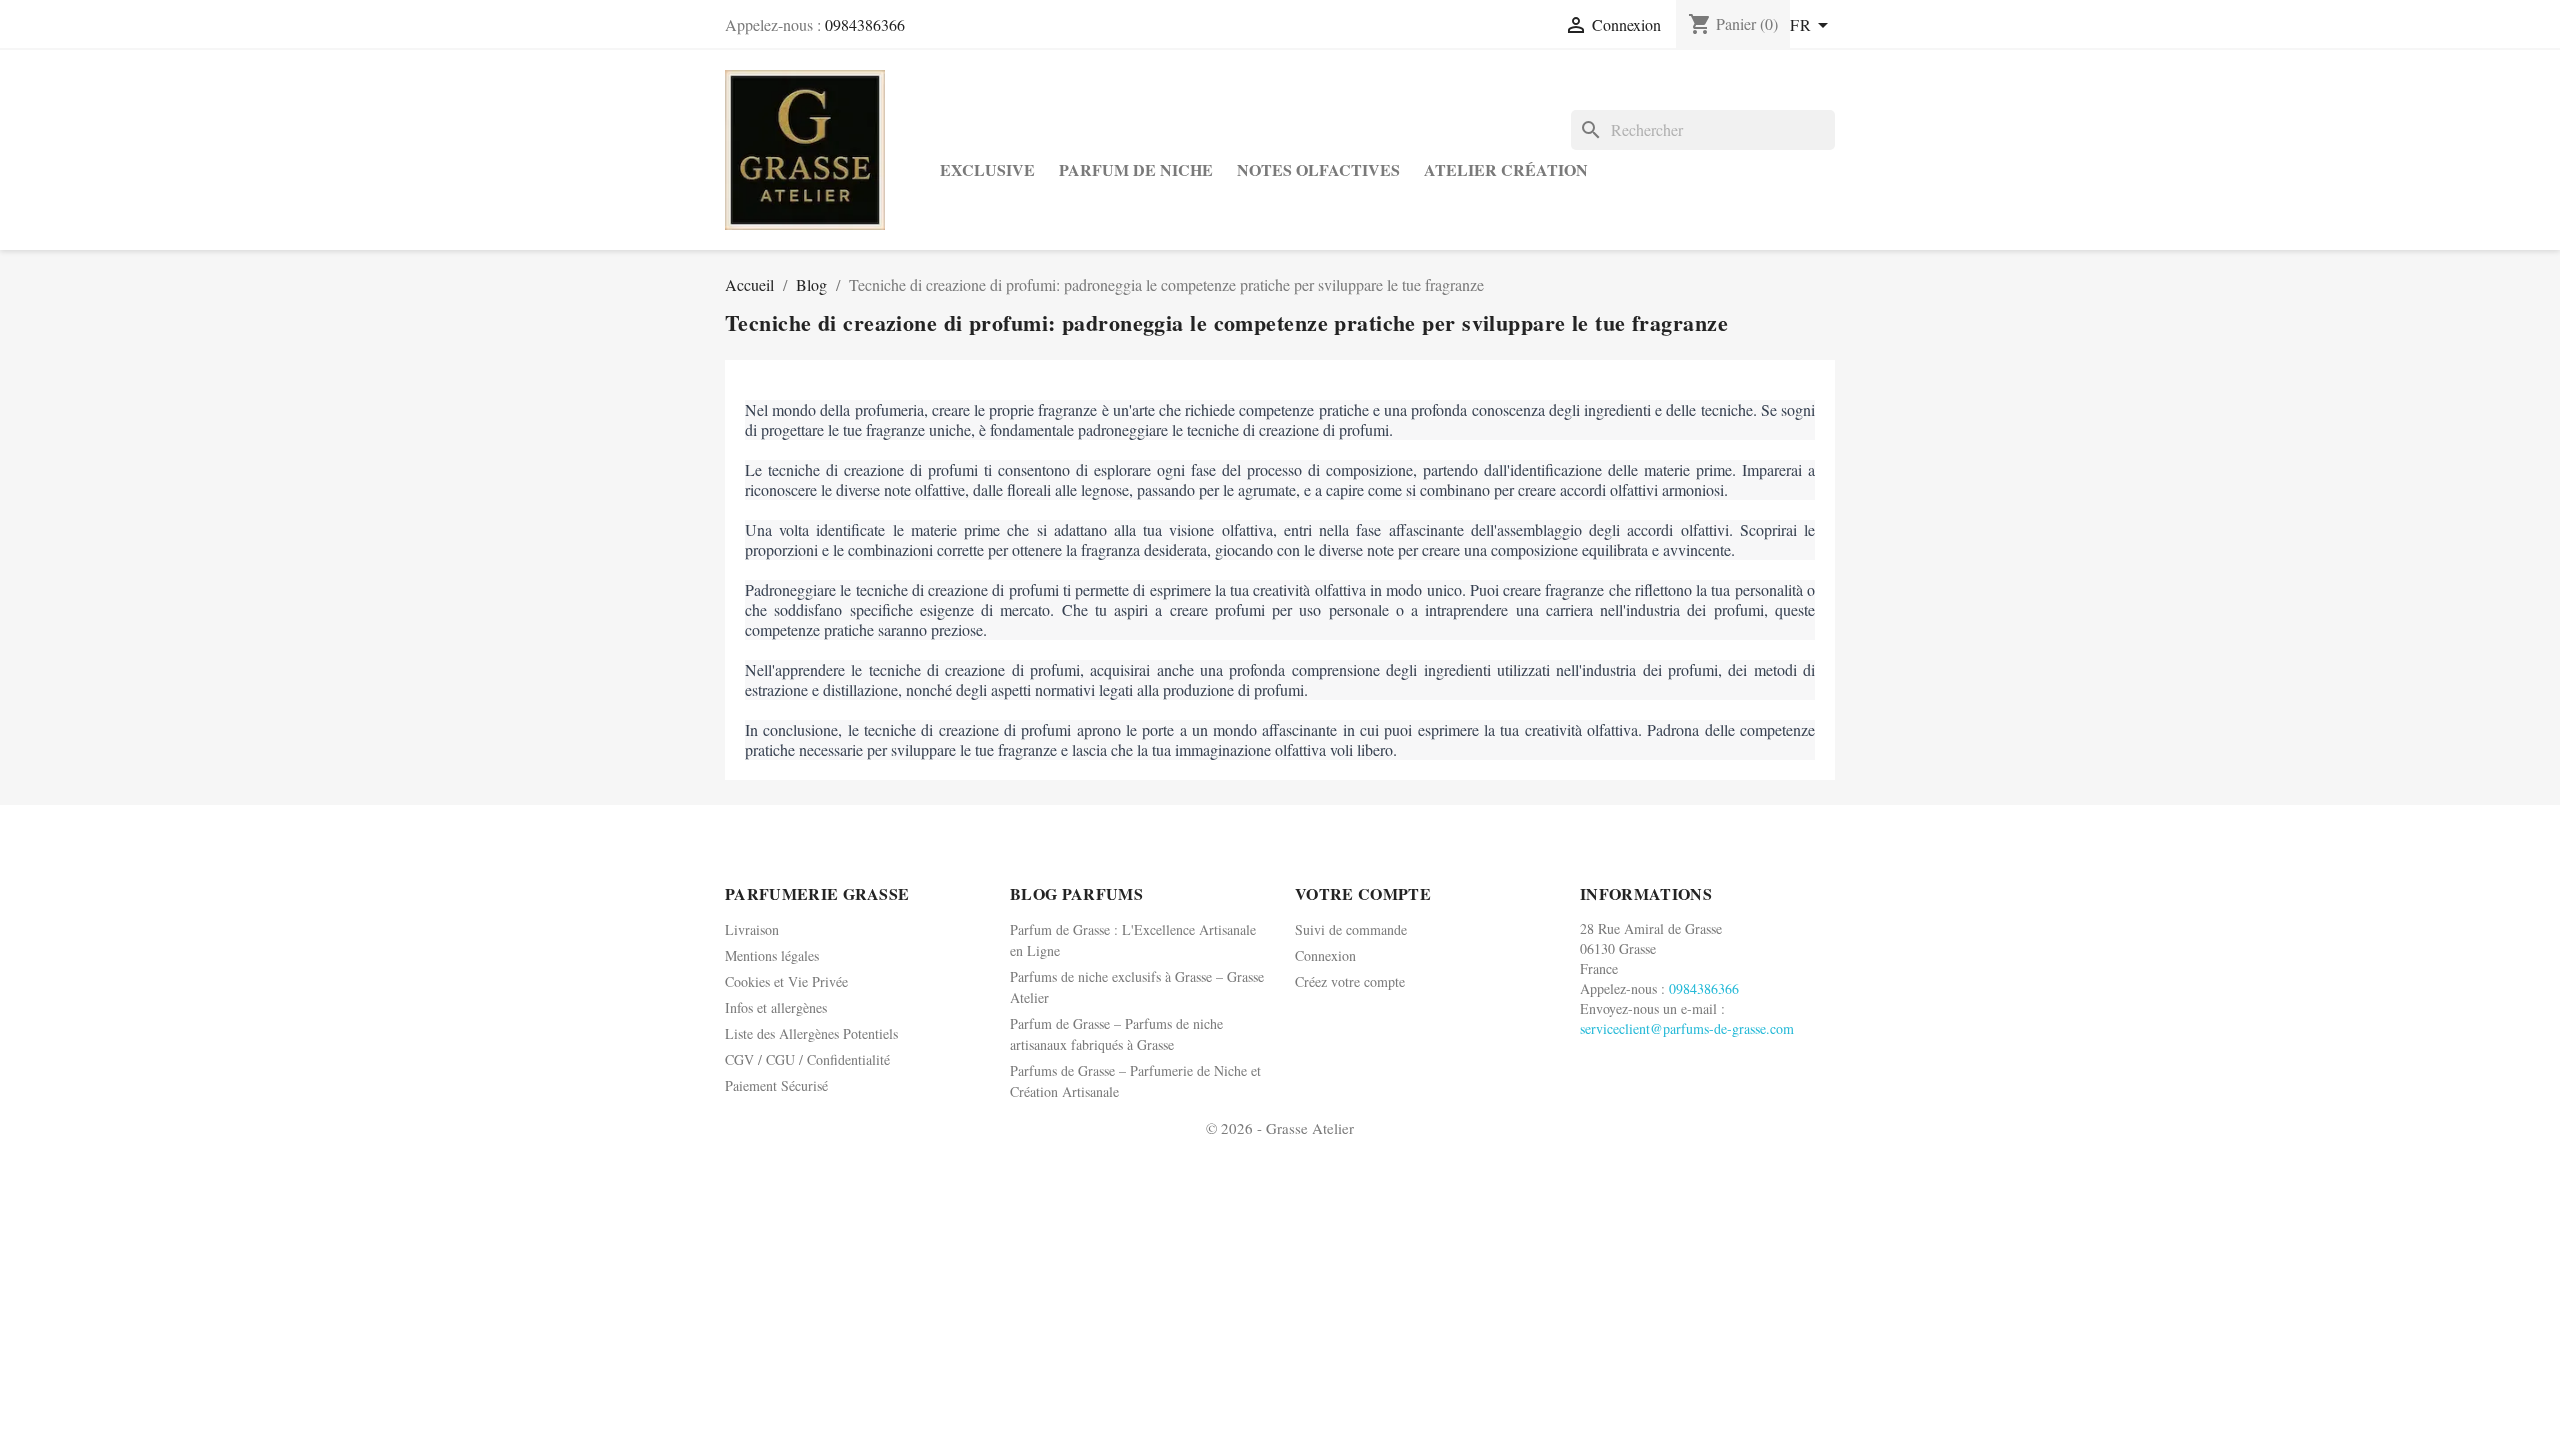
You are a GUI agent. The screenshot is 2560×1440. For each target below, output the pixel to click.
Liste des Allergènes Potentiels (811, 1033)
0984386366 (865, 24)
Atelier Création (1506, 169)
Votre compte (1363, 893)
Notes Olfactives (1318, 169)
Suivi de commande (1351, 929)
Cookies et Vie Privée (786, 981)
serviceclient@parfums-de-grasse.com (1687, 1028)
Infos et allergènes (776, 1007)
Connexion (1325, 955)
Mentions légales (772, 955)
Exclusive (987, 169)
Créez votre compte (1350, 981)
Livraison (752, 929)
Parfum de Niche (1136, 169)
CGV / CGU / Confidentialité (807, 1059)
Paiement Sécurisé (776, 1085)
